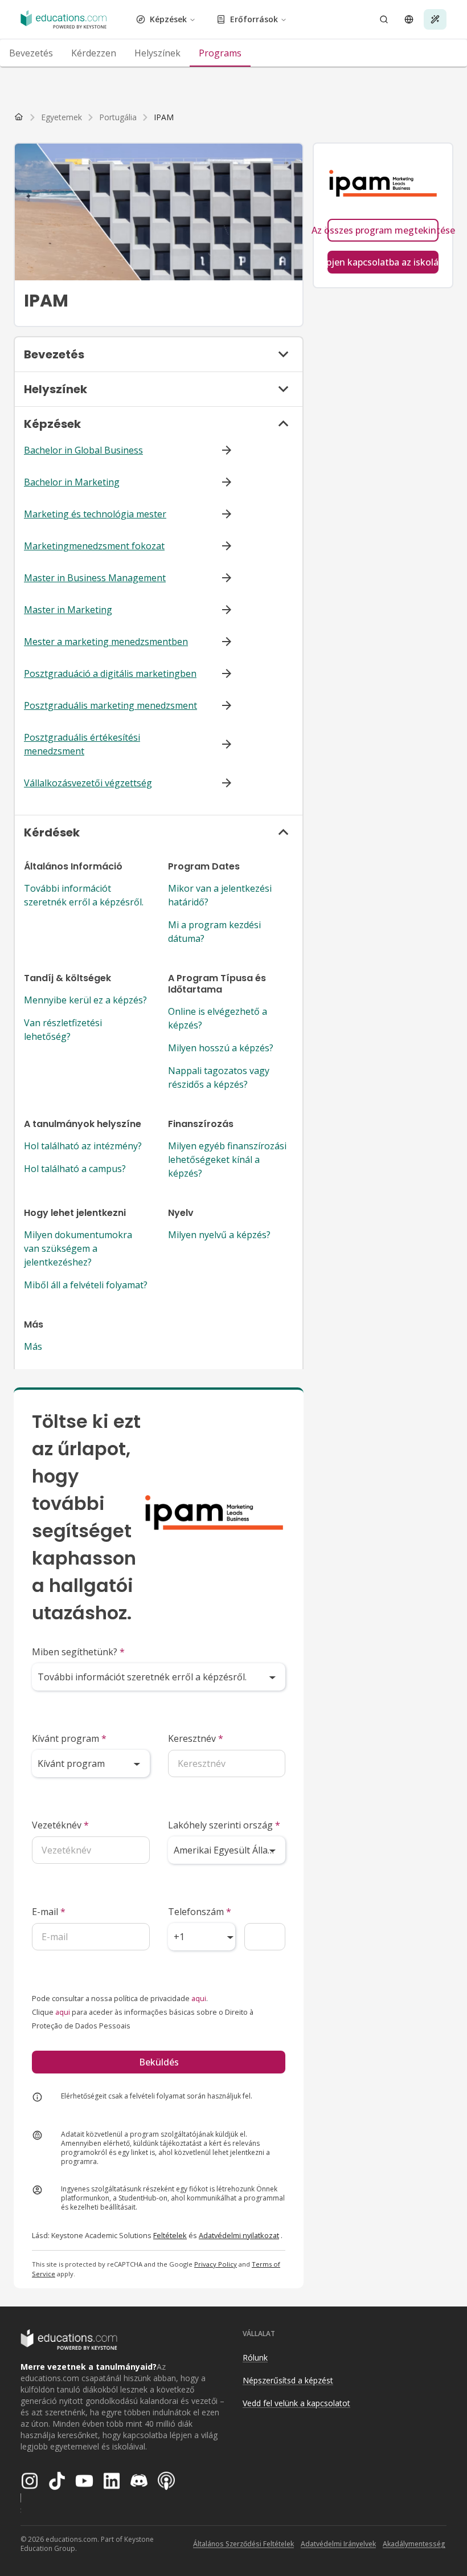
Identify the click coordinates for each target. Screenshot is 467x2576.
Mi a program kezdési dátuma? (214, 932)
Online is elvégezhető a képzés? (218, 1018)
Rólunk (255, 2357)
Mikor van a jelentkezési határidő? (220, 895)
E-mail (49, 1912)
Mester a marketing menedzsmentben (106, 642)
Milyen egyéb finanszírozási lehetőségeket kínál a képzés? (227, 1160)
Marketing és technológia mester (95, 514)
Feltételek (170, 2235)
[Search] (384, 19)
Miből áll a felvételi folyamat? (86, 1285)
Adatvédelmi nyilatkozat (239, 2235)
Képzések (168, 19)
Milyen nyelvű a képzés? (219, 1235)
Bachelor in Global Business (83, 450)
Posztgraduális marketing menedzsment (110, 705)
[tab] (31, 53)
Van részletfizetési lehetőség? (63, 1030)
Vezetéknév (60, 1825)
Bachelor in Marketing (72, 482)
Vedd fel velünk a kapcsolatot (296, 2403)
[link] (164, 117)
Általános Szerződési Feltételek (243, 2544)
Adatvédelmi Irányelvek (338, 2544)
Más (33, 1346)
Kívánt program (69, 1738)
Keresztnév (196, 1738)
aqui (199, 1998)
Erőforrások (254, 19)
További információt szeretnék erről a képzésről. (84, 895)
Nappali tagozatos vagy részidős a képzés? (219, 1077)
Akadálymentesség (414, 2544)
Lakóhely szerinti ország (224, 1825)
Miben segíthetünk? (78, 1652)
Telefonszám (200, 1912)
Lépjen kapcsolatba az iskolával (383, 262)
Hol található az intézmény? (83, 1146)
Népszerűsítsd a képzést (288, 2380)
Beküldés (159, 2062)
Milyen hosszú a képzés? (221, 1048)
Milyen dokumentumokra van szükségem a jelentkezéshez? (78, 1248)
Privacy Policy (216, 2264)
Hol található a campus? (75, 1169)
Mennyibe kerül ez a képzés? (85, 1000)
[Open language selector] (409, 19)
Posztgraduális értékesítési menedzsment (82, 744)
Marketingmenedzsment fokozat (94, 546)
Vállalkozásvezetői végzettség (88, 783)
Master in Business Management (95, 578)
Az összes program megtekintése (383, 230)
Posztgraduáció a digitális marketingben (110, 673)
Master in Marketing (68, 610)
